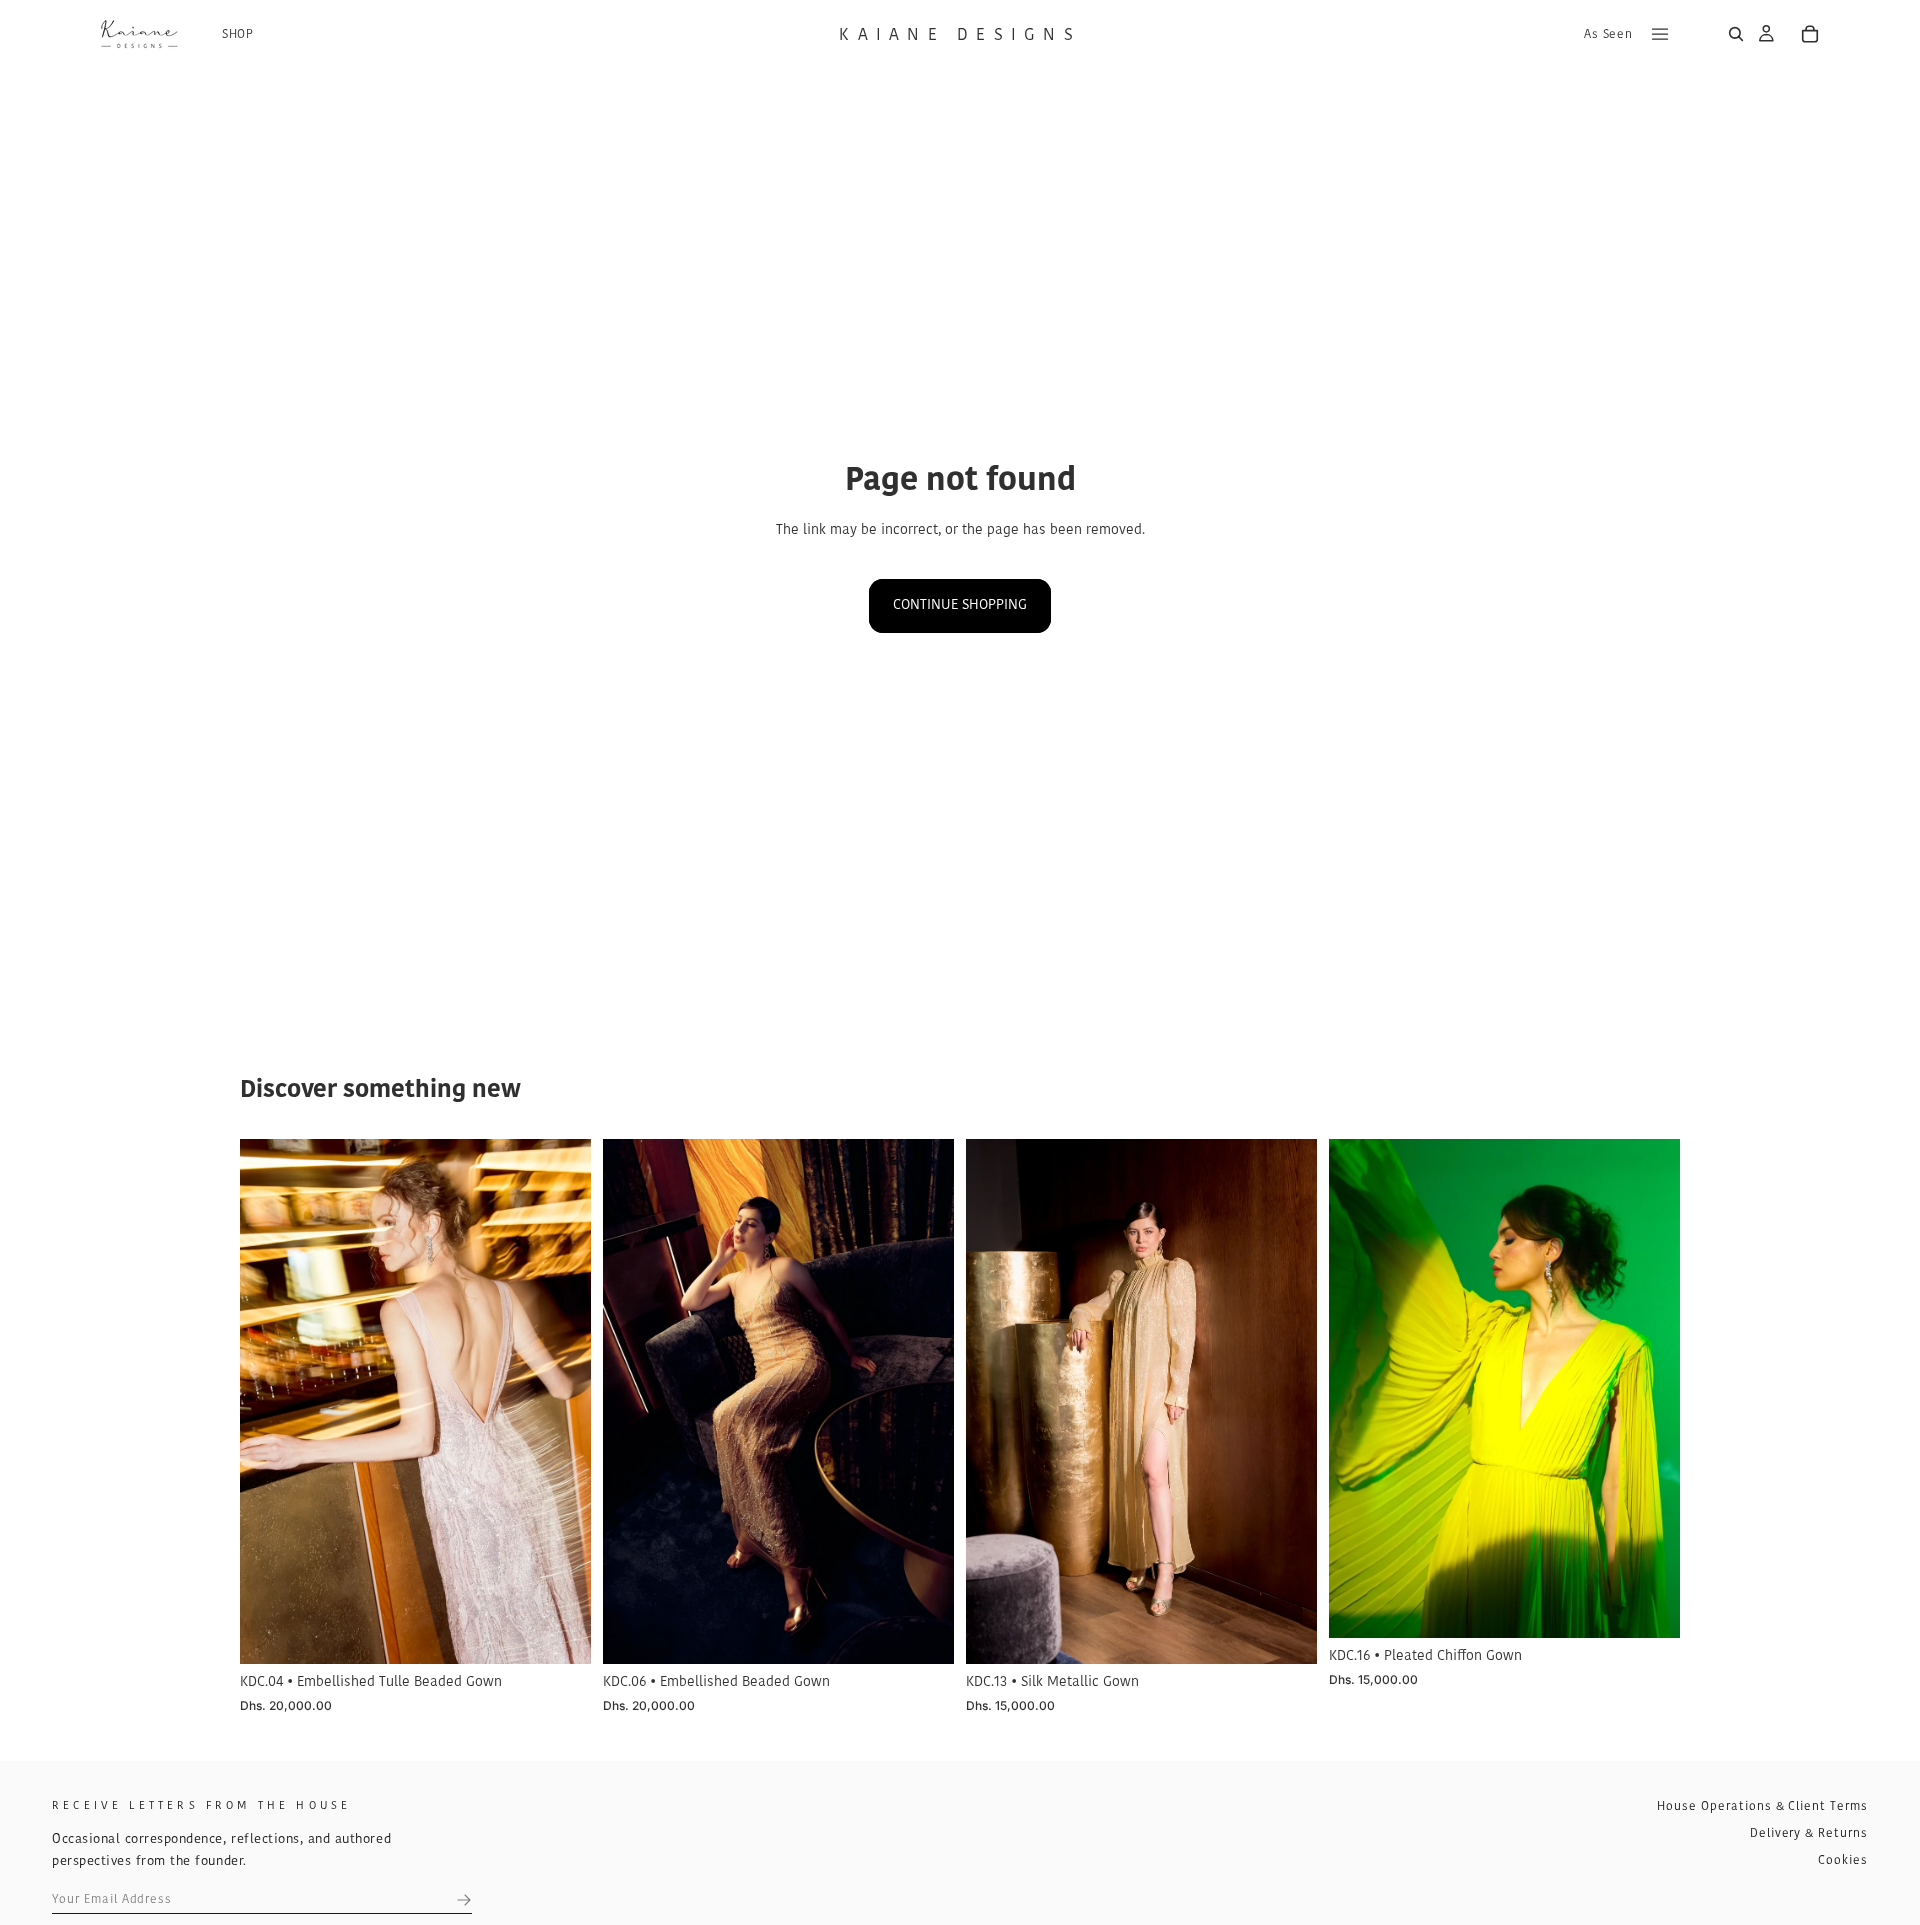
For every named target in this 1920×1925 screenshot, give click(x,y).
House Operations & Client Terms (1762, 1807)
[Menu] (1660, 34)
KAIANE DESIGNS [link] (960, 36)
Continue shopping (960, 605)
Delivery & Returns (1809, 1834)
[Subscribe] (464, 1900)
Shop (238, 35)
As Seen (1608, 35)
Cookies (1843, 1861)
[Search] (1736, 34)
